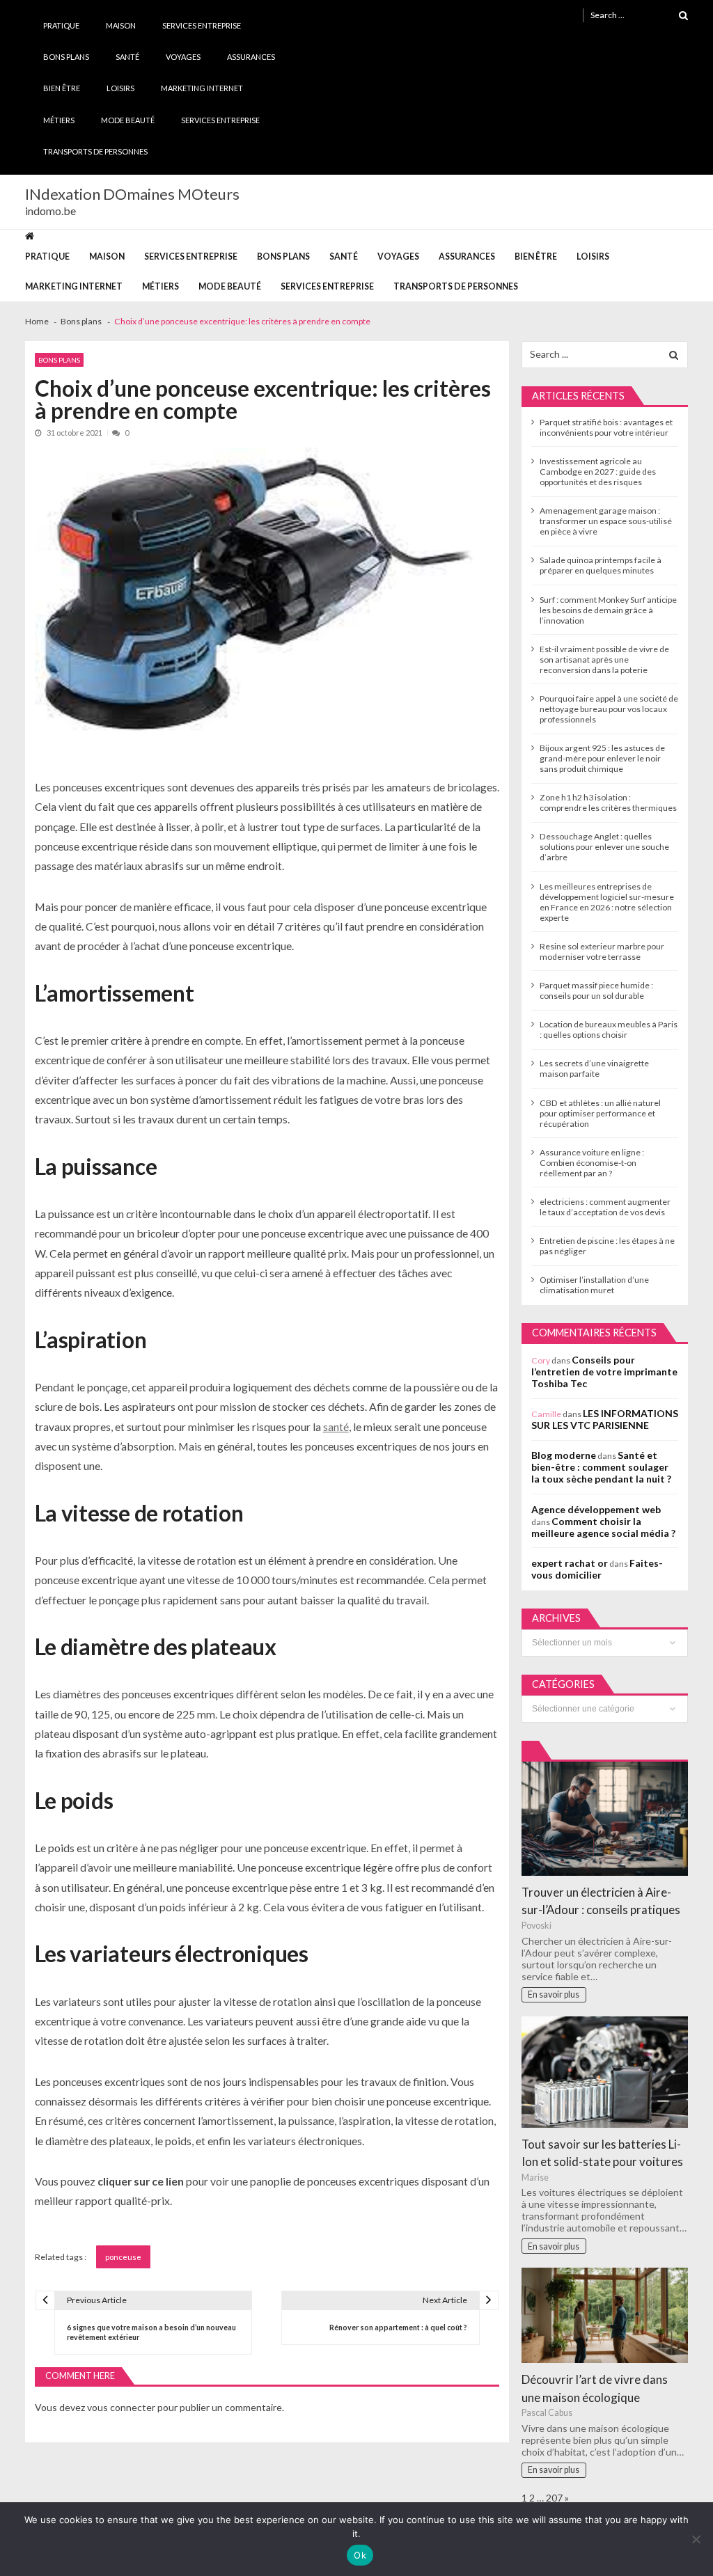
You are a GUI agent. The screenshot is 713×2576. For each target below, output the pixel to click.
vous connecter (121, 2407)
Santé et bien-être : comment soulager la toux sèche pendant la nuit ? (601, 1467)
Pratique (61, 25)
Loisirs (120, 88)
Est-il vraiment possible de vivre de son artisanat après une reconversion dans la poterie (604, 659)
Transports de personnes (95, 151)
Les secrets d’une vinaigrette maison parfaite (594, 1068)
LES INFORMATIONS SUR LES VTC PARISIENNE (605, 1419)
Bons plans (66, 57)
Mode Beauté (128, 120)
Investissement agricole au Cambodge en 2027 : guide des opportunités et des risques (598, 472)
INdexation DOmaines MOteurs (132, 194)
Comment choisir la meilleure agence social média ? (603, 1527)
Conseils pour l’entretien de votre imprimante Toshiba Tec (604, 1372)
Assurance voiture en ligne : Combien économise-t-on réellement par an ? (592, 1163)
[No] (696, 2539)
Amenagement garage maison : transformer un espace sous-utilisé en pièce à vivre (606, 521)
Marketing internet (202, 88)
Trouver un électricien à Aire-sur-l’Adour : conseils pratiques (601, 1901)
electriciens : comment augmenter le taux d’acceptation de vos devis (605, 1207)
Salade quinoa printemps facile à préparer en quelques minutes (601, 565)
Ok (360, 2555)
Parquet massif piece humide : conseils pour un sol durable (596, 990)
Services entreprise (202, 25)
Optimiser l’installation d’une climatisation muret (594, 1285)
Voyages (183, 57)
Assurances (251, 57)
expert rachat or (570, 1563)
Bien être (62, 88)
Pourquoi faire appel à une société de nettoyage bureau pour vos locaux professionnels (609, 709)
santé (336, 1427)
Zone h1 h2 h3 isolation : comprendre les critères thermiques (608, 803)
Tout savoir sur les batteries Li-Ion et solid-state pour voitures (602, 2153)
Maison (121, 25)
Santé (127, 57)
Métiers (59, 120)
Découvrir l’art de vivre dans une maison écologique (595, 2388)
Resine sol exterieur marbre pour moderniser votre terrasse (602, 951)
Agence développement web (596, 1509)
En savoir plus (554, 1994)
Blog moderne (564, 1455)
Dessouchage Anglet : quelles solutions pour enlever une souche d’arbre (604, 847)
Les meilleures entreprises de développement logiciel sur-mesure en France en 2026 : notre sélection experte (607, 902)
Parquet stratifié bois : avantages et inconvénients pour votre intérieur (606, 427)
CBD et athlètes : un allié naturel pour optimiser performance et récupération (600, 1113)
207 (554, 2498)
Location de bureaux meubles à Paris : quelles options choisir (609, 1029)
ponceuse (123, 2257)
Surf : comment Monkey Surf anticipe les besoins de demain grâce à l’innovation (608, 610)
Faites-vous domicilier (597, 1569)
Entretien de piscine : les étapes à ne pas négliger (607, 1246)
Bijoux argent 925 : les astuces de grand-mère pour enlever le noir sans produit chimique (602, 758)
